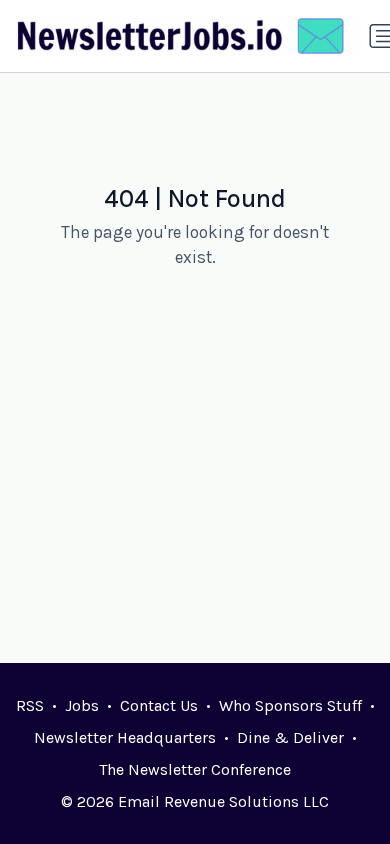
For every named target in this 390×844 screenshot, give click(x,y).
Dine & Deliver (290, 737)
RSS (30, 705)
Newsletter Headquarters (125, 737)
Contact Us (159, 705)
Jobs (82, 705)
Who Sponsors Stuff (290, 705)
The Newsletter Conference (195, 769)
